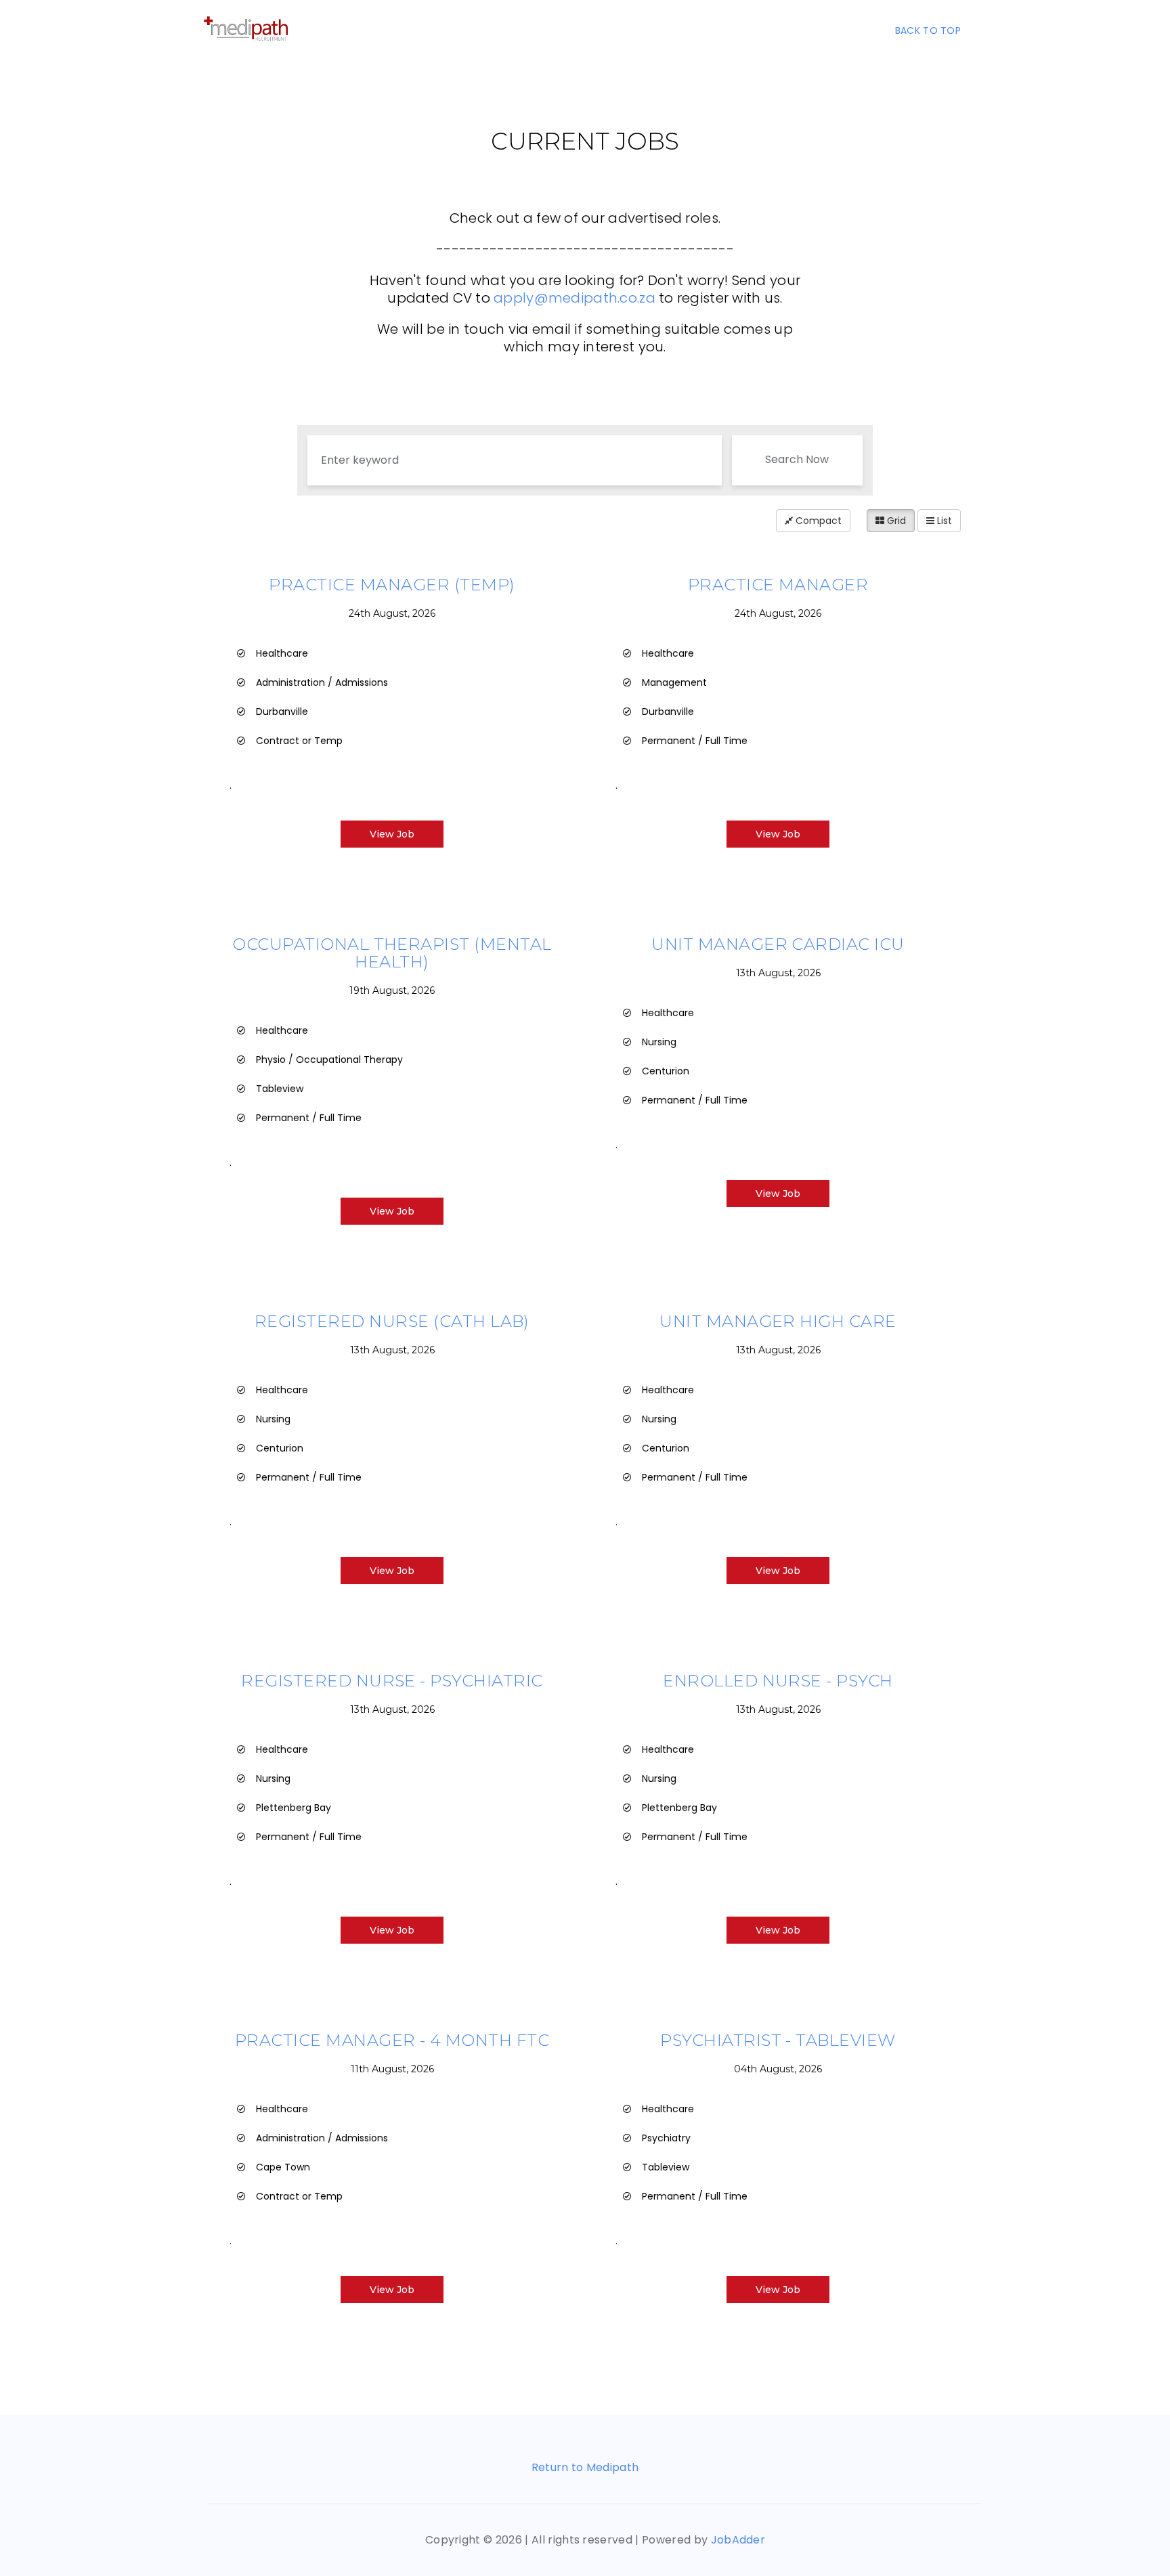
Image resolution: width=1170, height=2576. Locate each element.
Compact (817, 521)
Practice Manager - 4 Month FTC (392, 2040)
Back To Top (928, 30)
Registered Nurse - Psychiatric (392, 1681)
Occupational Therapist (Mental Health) (392, 953)
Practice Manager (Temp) (392, 585)
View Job (392, 834)
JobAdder (738, 2540)
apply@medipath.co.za (575, 298)
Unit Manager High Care (778, 1321)
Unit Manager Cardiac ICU (778, 944)
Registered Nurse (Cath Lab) (392, 1321)
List (943, 521)
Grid (895, 521)
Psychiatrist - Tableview (778, 2040)
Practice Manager (778, 585)
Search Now (797, 459)
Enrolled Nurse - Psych (778, 1681)
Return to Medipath (585, 2467)
